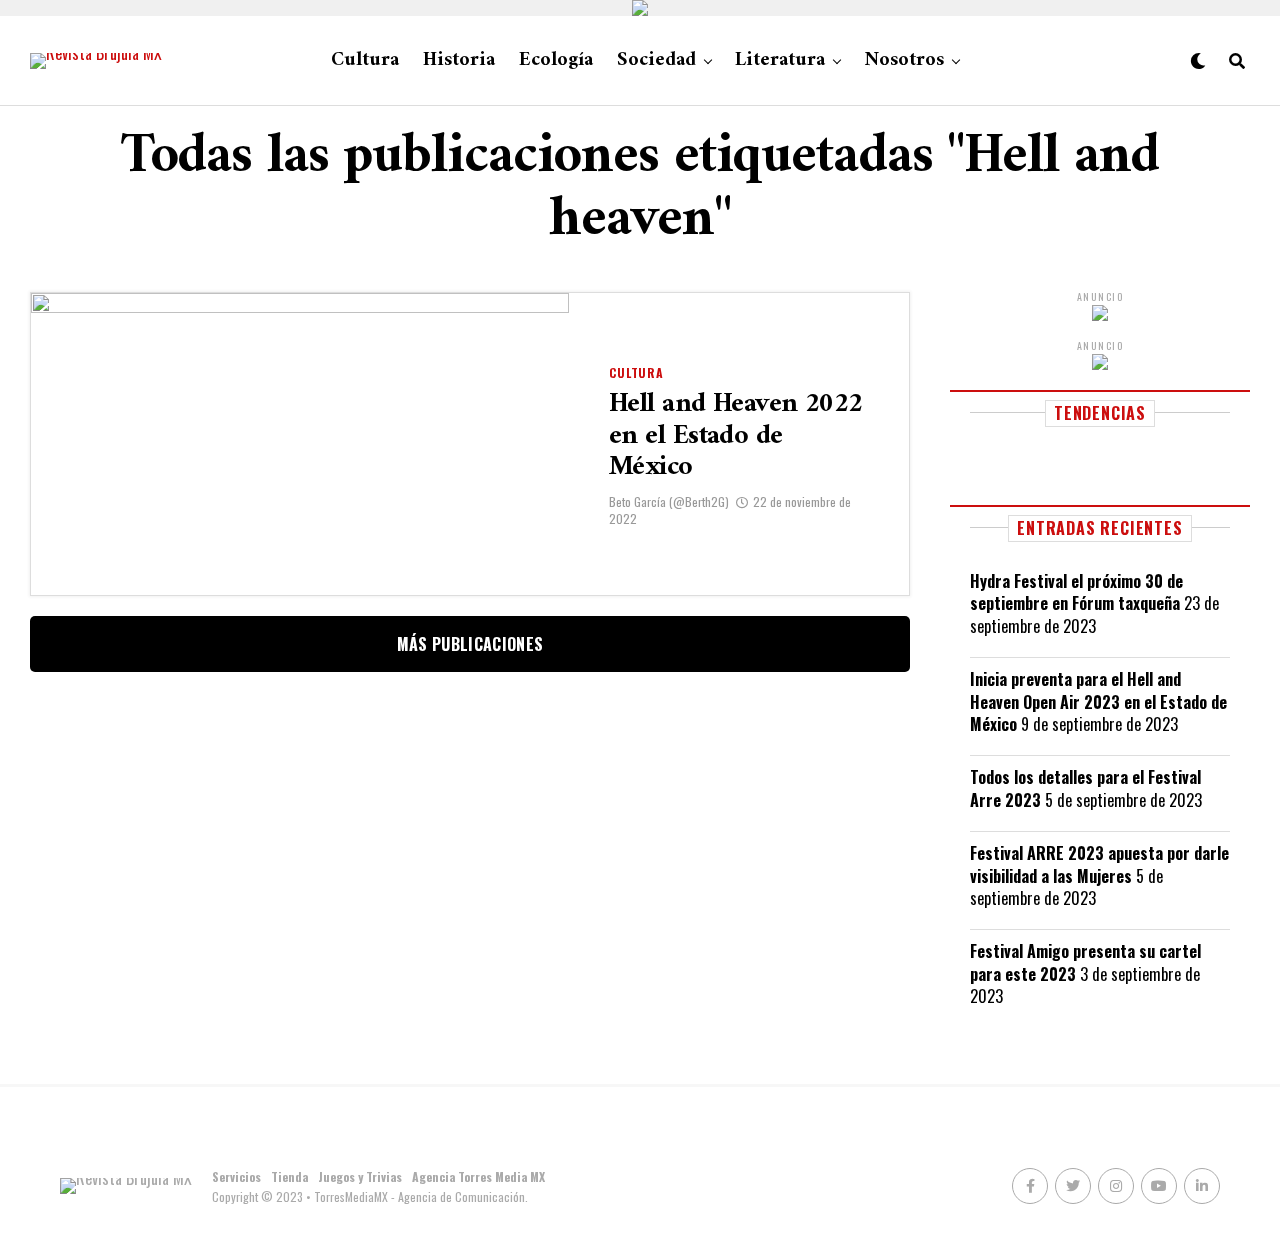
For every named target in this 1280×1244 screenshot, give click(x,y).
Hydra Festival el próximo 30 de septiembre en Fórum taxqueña (1076, 592)
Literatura (780, 60)
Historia (459, 60)
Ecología (556, 60)
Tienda (289, 1176)
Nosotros (904, 60)
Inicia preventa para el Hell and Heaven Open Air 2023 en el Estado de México (1098, 701)
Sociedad (656, 60)
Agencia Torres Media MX (478, 1176)
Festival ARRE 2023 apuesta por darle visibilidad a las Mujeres (1099, 864)
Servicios (236, 1176)
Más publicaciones (470, 644)
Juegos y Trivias (360, 1176)
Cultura (365, 60)
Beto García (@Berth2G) (669, 501)
